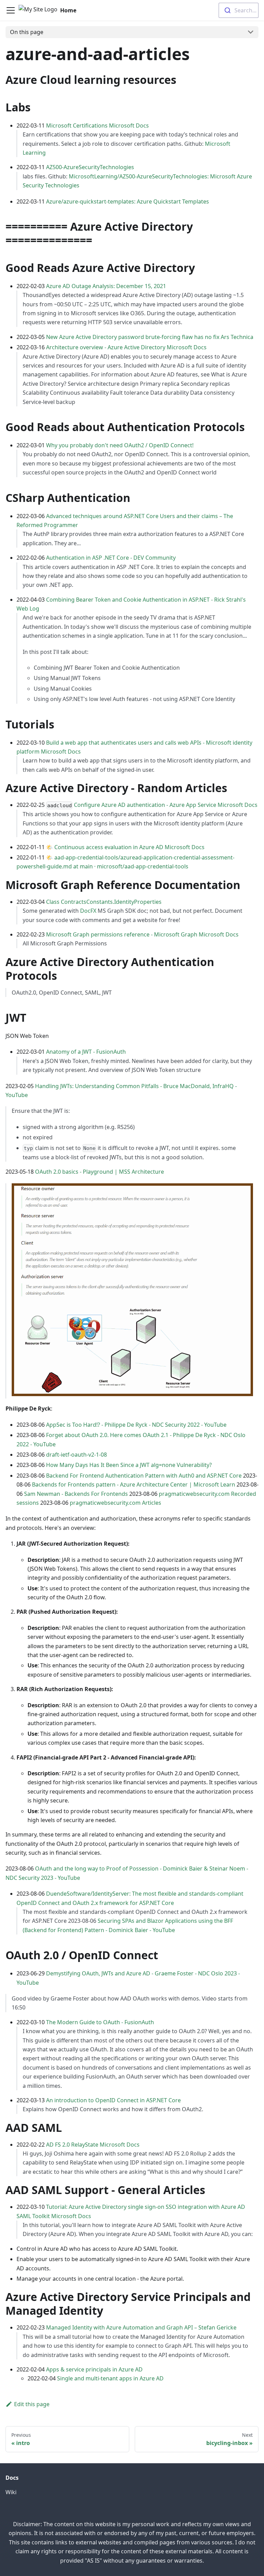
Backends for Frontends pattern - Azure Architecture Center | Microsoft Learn (134, 1484)
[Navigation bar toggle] (11, 10)
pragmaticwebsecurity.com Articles (115, 1503)
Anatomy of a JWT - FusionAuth (86, 1052)
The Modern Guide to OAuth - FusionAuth (100, 2022)
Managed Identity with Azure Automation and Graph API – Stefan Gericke (141, 2327)
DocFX (88, 911)
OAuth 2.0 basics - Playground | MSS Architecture (100, 1172)
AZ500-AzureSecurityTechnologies (90, 167)
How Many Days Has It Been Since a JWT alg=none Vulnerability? (129, 1465)
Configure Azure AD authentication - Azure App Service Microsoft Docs (166, 805)
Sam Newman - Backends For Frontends (76, 1494)
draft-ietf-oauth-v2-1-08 (76, 1455)
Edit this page (32, 2404)
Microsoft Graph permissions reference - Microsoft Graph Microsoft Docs (142, 934)
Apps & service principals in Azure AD (94, 2369)
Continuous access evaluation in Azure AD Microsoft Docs (129, 847)
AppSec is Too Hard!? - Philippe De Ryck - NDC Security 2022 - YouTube (136, 1425)
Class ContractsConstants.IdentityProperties (104, 902)
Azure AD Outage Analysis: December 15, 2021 (106, 286)
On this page (27, 32)
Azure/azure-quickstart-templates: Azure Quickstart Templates (128, 201)
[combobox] (239, 10)
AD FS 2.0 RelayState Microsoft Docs (93, 2145)
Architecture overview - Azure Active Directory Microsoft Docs (126, 347)
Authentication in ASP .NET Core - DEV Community (111, 558)
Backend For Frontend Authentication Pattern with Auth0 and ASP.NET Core (144, 1476)
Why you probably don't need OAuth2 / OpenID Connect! (120, 445)
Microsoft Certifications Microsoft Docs (97, 125)
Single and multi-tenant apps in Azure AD (110, 2378)
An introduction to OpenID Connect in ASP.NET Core (113, 2100)
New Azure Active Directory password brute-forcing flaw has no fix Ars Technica (150, 337)
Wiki (11, 2492)
